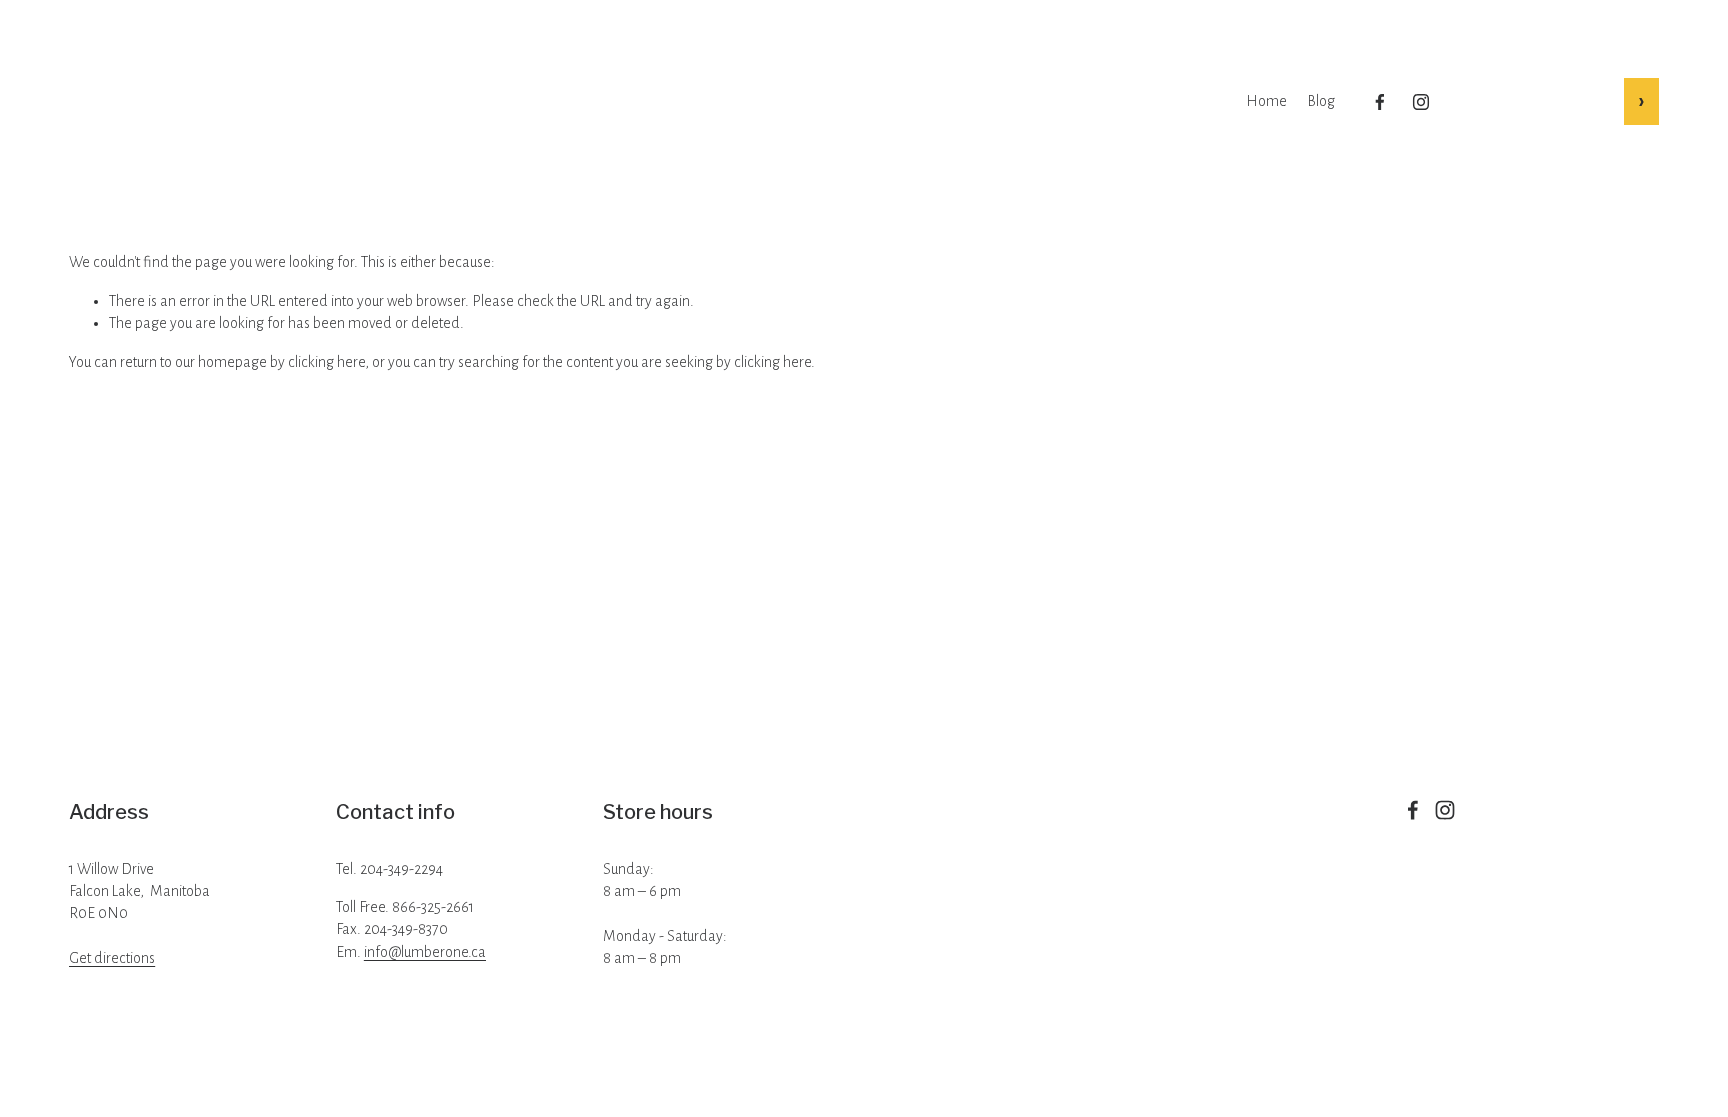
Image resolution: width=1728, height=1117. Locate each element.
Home (1266, 101)
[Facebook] (1380, 102)
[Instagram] (1421, 102)
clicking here (326, 362)
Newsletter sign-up (1539, 100)
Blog (1321, 101)
